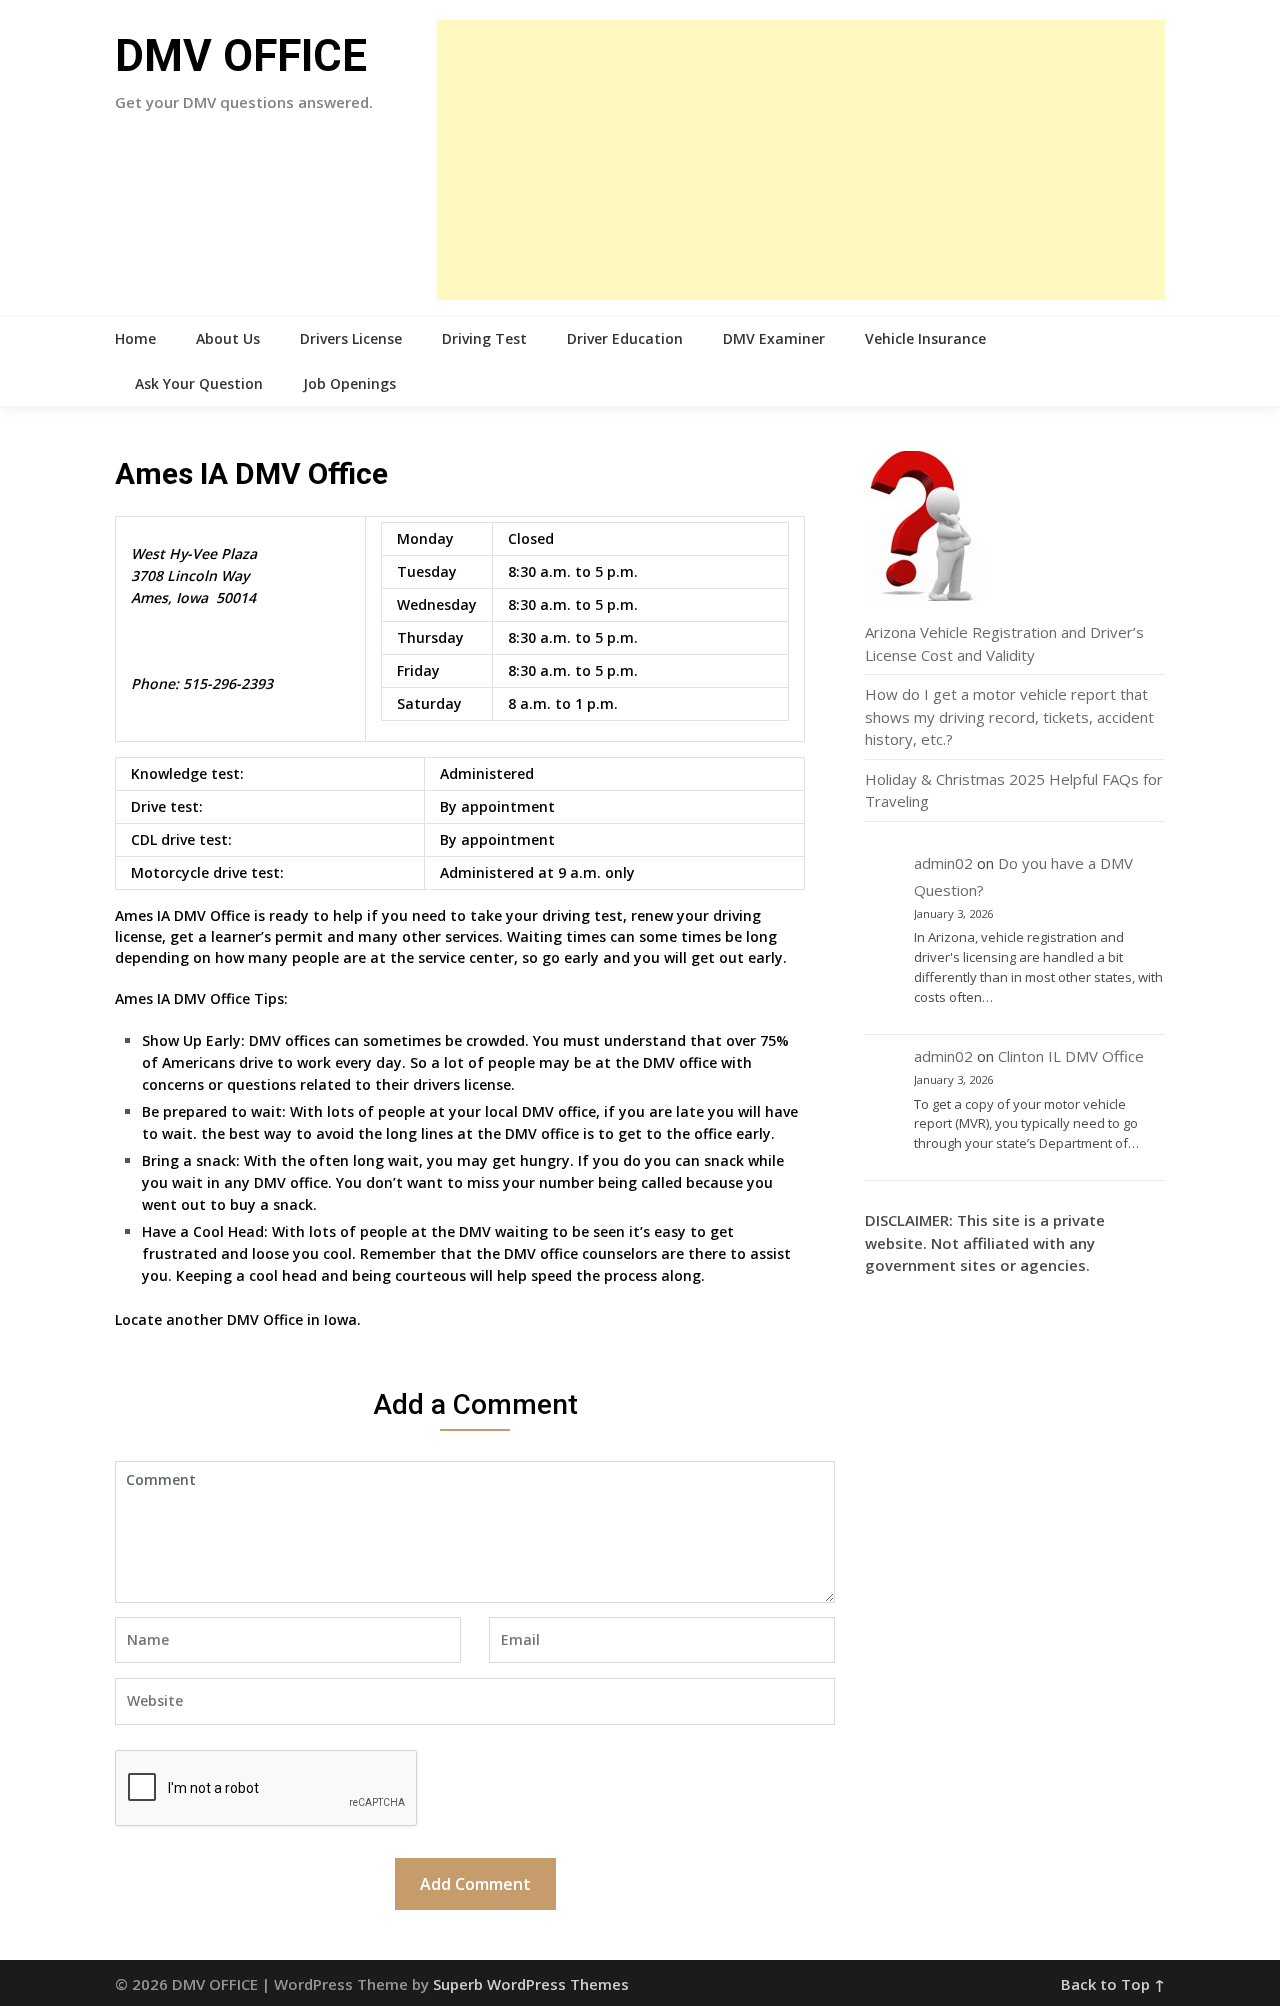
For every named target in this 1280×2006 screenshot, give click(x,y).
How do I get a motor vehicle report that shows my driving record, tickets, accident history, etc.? (1009, 716)
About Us (228, 338)
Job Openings (349, 383)
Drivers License (351, 338)
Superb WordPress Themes (531, 1984)
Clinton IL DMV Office (1071, 1056)
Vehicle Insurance (925, 338)
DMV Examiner (774, 338)
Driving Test (484, 338)
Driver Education (625, 338)
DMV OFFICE (241, 56)
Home (135, 338)
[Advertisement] (801, 160)
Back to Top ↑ (1113, 1984)
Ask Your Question (199, 383)
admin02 (943, 863)
